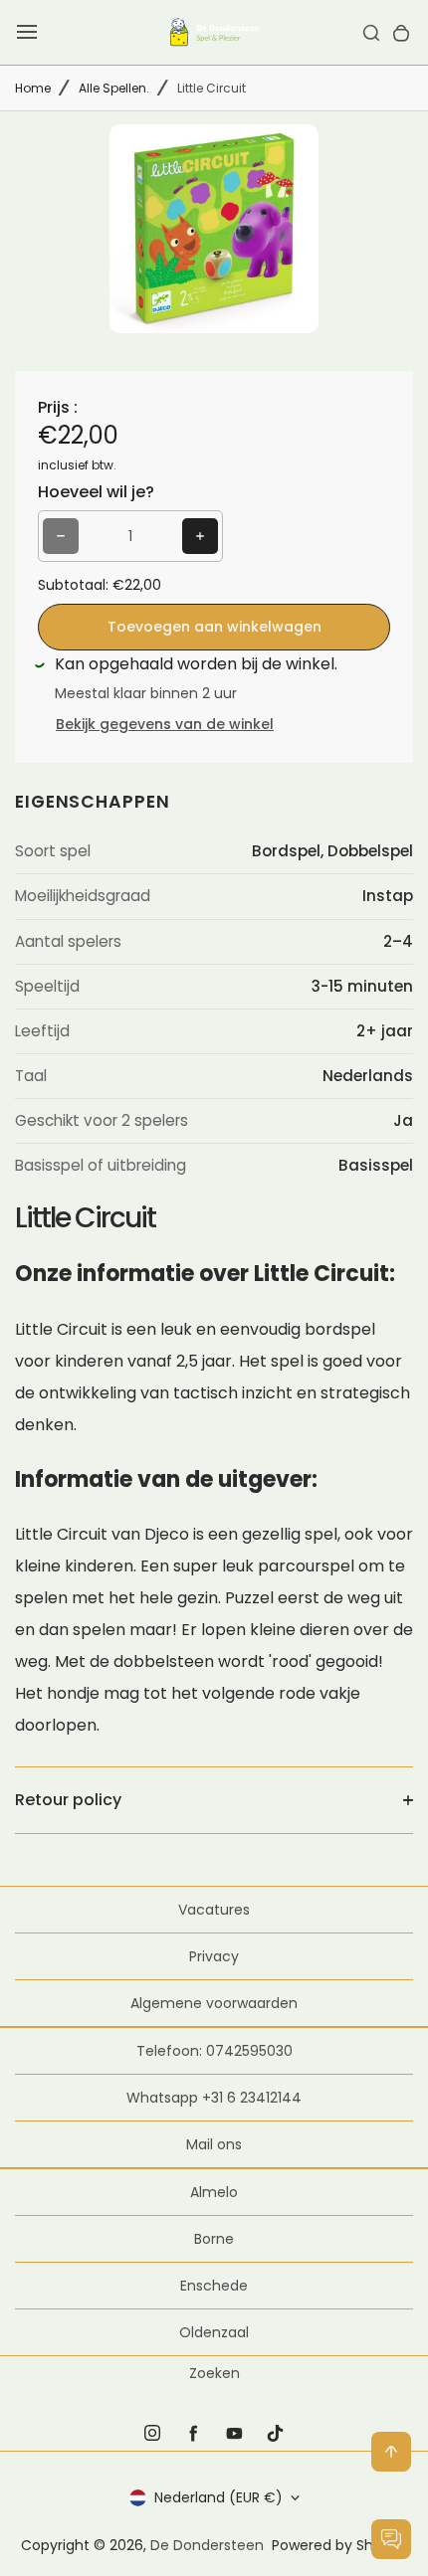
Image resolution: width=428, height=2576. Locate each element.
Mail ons (214, 2144)
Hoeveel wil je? (96, 492)
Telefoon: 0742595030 (214, 2051)
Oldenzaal (214, 2332)
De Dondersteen (207, 2545)
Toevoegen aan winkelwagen (214, 627)
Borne (214, 2239)
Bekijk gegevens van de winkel (165, 724)
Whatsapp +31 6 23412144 (214, 2098)
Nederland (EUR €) (218, 2497)
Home (33, 88)
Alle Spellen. (114, 88)
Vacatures (214, 1910)
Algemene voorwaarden (214, 2003)
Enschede (214, 2286)
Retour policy (68, 1800)
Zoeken (214, 2373)
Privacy (214, 1956)
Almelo (214, 2192)
